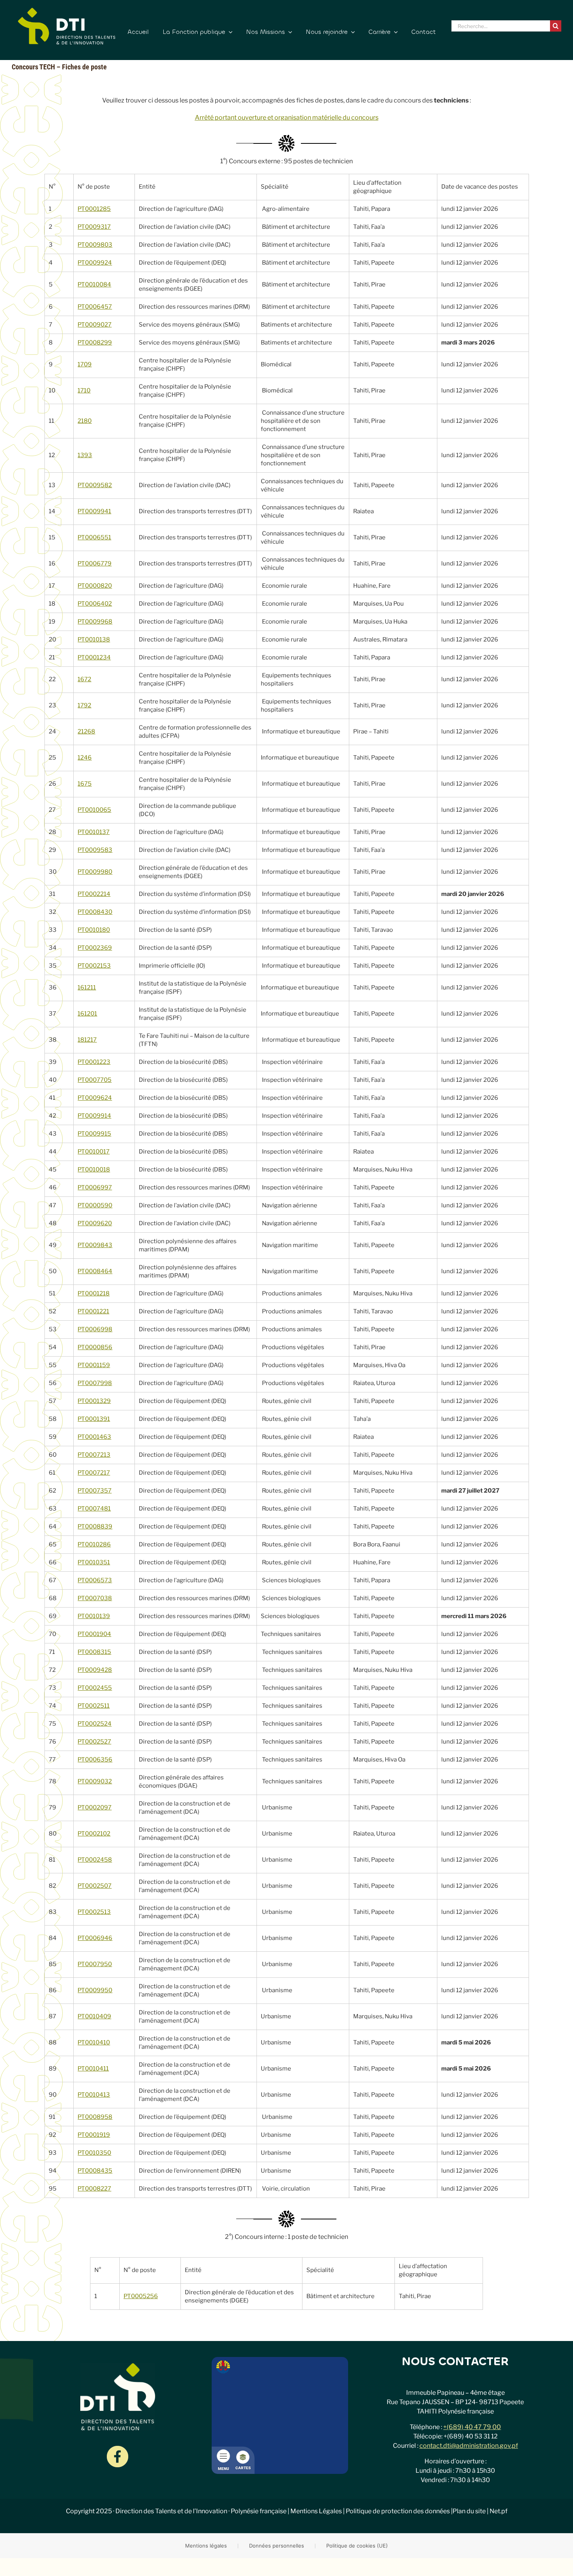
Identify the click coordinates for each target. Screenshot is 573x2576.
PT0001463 (94, 1437)
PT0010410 (94, 2042)
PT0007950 (95, 1964)
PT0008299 (95, 343)
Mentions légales (206, 2546)
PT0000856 (95, 1347)
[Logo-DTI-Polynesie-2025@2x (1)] (67, 11)
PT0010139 (94, 1616)
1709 (85, 364)
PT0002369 (95, 948)
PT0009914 (94, 1116)
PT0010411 (93, 2069)
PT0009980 (95, 872)
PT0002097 (95, 1807)
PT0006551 (94, 537)
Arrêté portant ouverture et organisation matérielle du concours (287, 117)
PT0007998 (95, 1383)
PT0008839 (95, 1527)
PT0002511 (94, 1706)
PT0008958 (95, 2117)
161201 (87, 1014)
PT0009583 (95, 850)
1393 (85, 455)
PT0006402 (95, 604)
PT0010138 (94, 640)
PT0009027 (95, 325)
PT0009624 (95, 1098)
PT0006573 (95, 1580)
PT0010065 (94, 810)
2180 (85, 421)
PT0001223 (94, 1062)
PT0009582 (95, 485)
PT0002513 (94, 1912)
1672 (84, 679)
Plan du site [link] (469, 2511)
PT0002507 (95, 1886)
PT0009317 (94, 227)
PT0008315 (94, 1652)
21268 (86, 731)
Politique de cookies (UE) (357, 2546)
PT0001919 (94, 2135)
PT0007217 (94, 1473)
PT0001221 (93, 1311)
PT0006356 (95, 1760)
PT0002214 (94, 894)
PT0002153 (94, 966)
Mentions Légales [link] (316, 2511)
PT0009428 (95, 1670)
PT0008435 (95, 2171)
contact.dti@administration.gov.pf (469, 2446)
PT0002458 (95, 1860)
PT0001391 (94, 1419)
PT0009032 (95, 1781)
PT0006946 (95, 1938)
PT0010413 (94, 2095)
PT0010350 (94, 2153)
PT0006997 (95, 1187)
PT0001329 (94, 1401)
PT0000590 (95, 1205)
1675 (85, 784)
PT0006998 (95, 1329)
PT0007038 (95, 1598)
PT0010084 (94, 284)
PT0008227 (94, 2189)
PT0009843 (95, 1245)
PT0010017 (94, 1152)
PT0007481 (94, 1509)
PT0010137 (94, 832)
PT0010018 (94, 1170)
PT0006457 (95, 307)
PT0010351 (94, 1562)
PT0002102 (94, 1834)
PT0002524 (95, 1724)
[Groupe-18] (118, 2449)
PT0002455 (95, 1688)
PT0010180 (94, 930)
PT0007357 (95, 1491)
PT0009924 (95, 263)
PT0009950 (95, 1990)
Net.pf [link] (499, 2511)
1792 (84, 705)
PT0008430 (95, 912)
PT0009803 (95, 245)
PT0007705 (95, 1080)
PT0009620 (95, 1223)
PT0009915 (94, 1134)
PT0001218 (94, 1293)
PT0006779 (95, 564)
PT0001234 (94, 657)
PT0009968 (95, 622)
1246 (85, 758)
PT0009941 (94, 511)
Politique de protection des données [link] (398, 2511)
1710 (84, 390)
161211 (87, 988)
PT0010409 (94, 2016)
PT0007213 (94, 1455)
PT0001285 (94, 209)
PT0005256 (141, 2296)
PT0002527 (94, 1742)
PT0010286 (94, 1544)
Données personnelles (277, 2546)
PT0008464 (95, 1271)
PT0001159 (94, 1365)
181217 (87, 1040)
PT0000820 (95, 586)
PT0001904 (94, 1634)
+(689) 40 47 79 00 (472, 2427)
